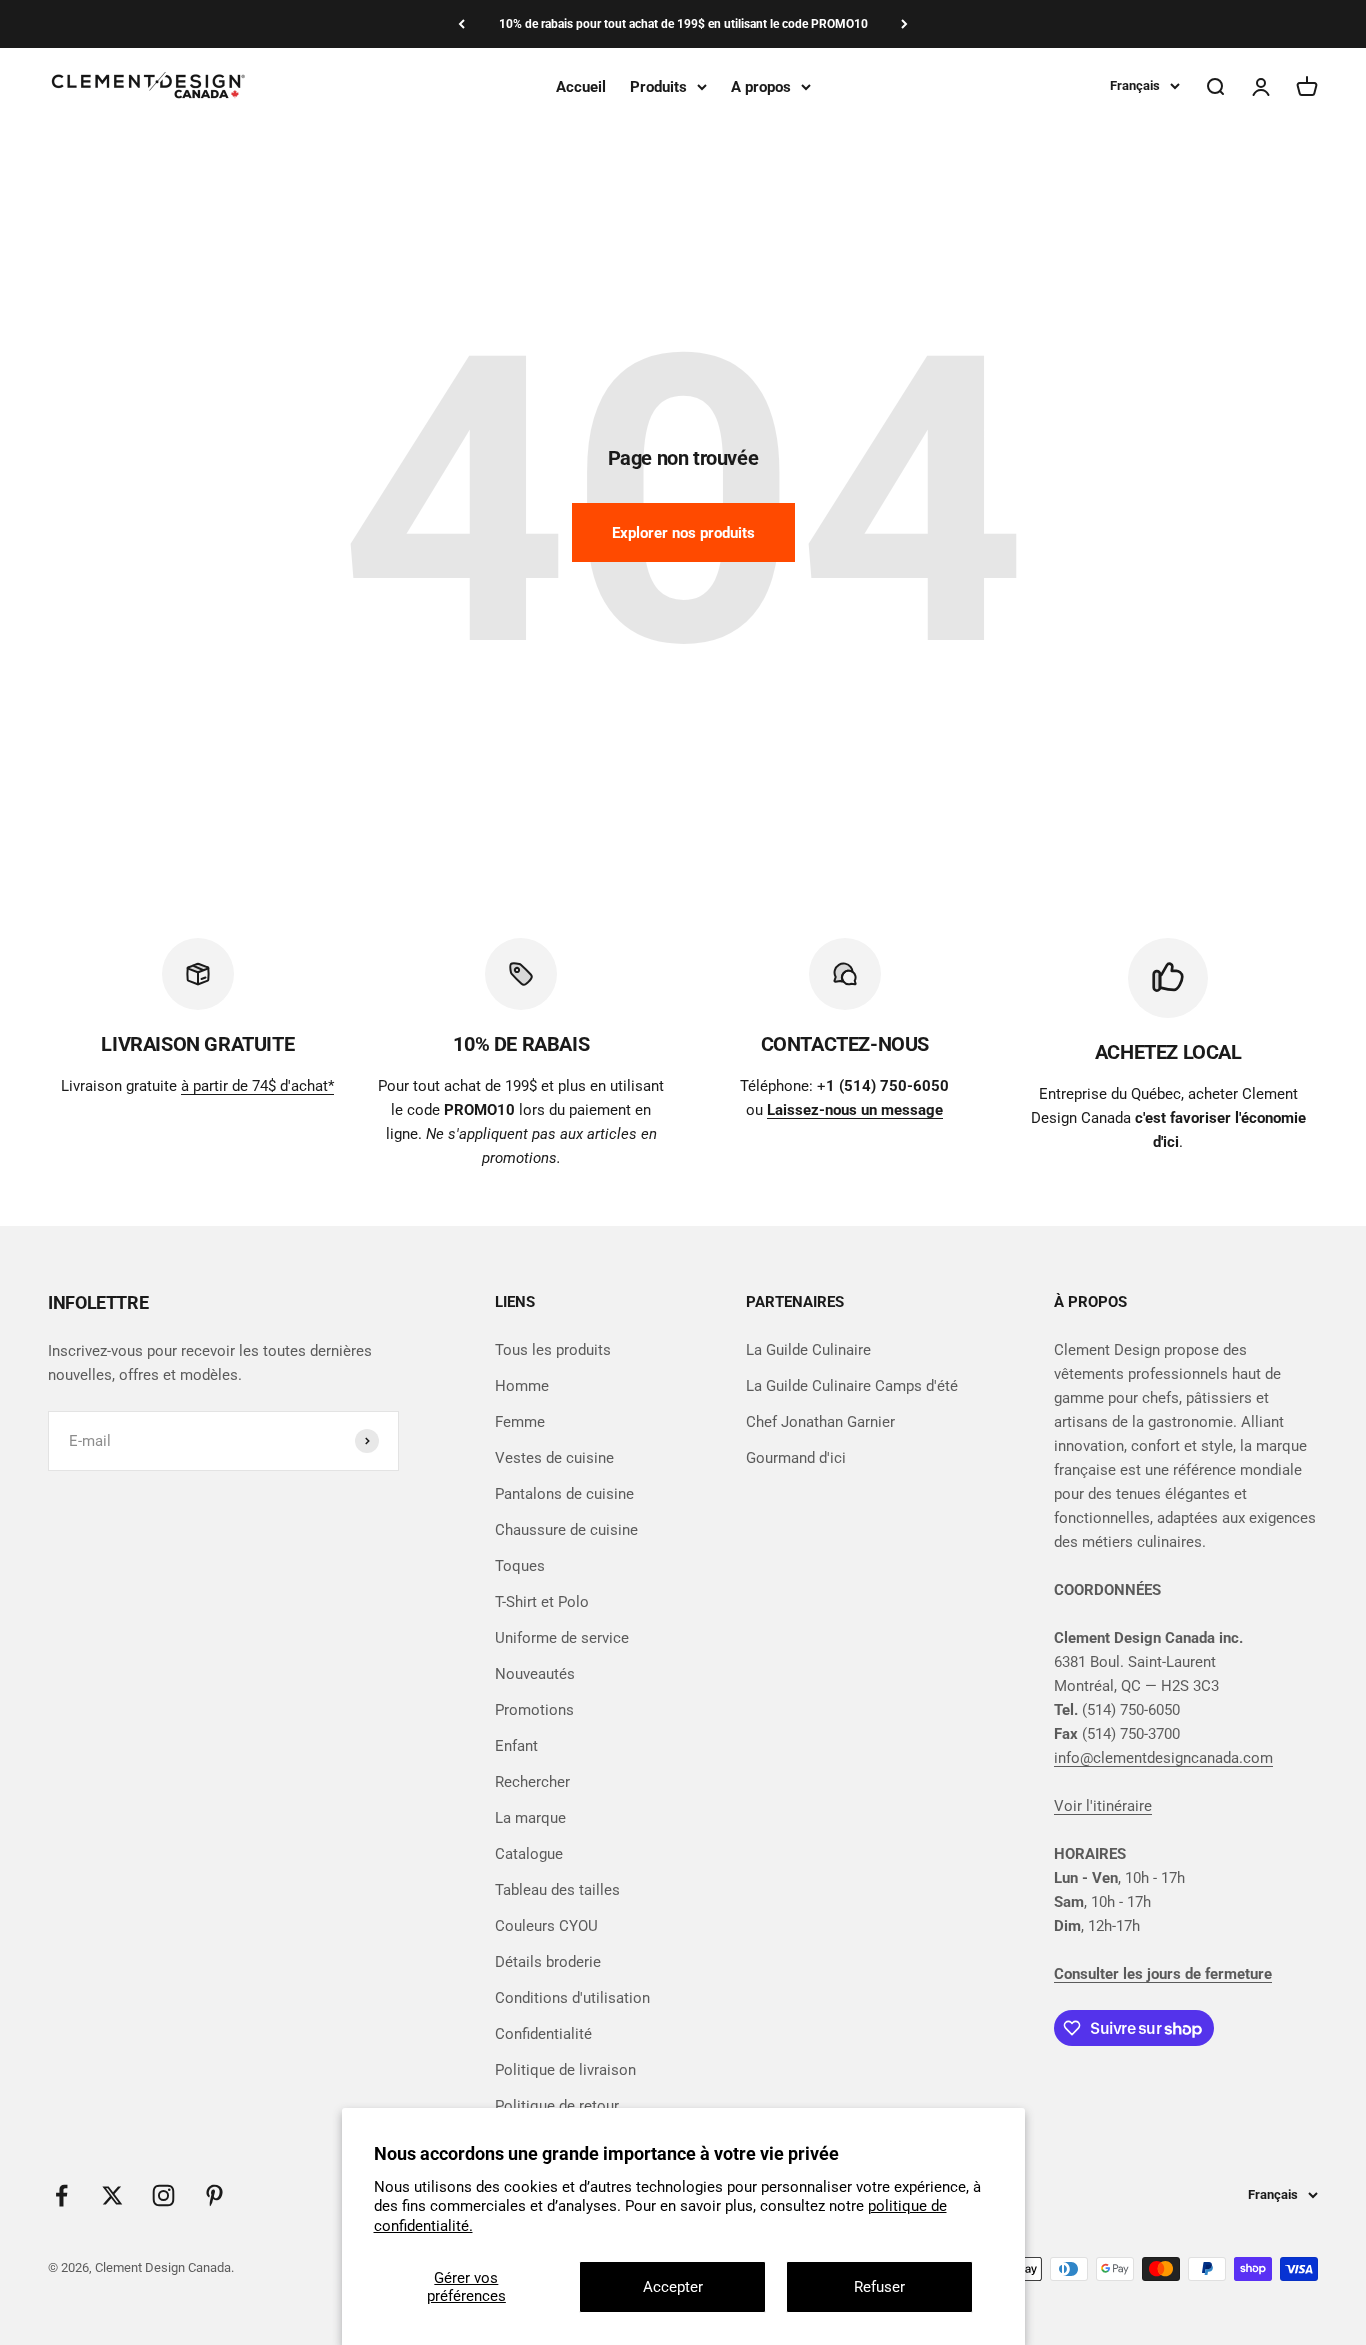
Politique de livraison (565, 2070)
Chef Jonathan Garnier (820, 1422)
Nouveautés (535, 1674)
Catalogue (529, 1854)
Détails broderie (548, 1962)
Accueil (581, 87)
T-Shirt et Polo (542, 1602)
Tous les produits (553, 1350)
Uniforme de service (562, 1638)
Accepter (673, 2287)
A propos (761, 87)
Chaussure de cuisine (566, 1530)
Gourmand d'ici (796, 1458)
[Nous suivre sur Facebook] (61, 2195)
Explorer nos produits (683, 533)
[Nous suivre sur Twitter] (112, 2195)
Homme (522, 1386)
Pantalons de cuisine (564, 1494)
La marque (530, 1818)
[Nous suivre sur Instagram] (163, 2195)
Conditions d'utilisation (572, 1998)
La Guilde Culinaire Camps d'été (852, 1386)
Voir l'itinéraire (1103, 1806)
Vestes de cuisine (554, 1458)
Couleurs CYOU (546, 1926)
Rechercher (532, 1782)
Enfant (516, 1746)
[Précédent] (461, 24)
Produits (658, 87)
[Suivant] (904, 24)
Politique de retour (557, 2106)
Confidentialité (543, 2034)
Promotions (534, 1710)
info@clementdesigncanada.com (1163, 1758)
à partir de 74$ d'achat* (257, 1086)
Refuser (879, 2287)
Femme (520, 1422)
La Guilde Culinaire (808, 1350)
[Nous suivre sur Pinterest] (214, 2195)
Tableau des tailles (557, 1890)
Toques (520, 1566)
